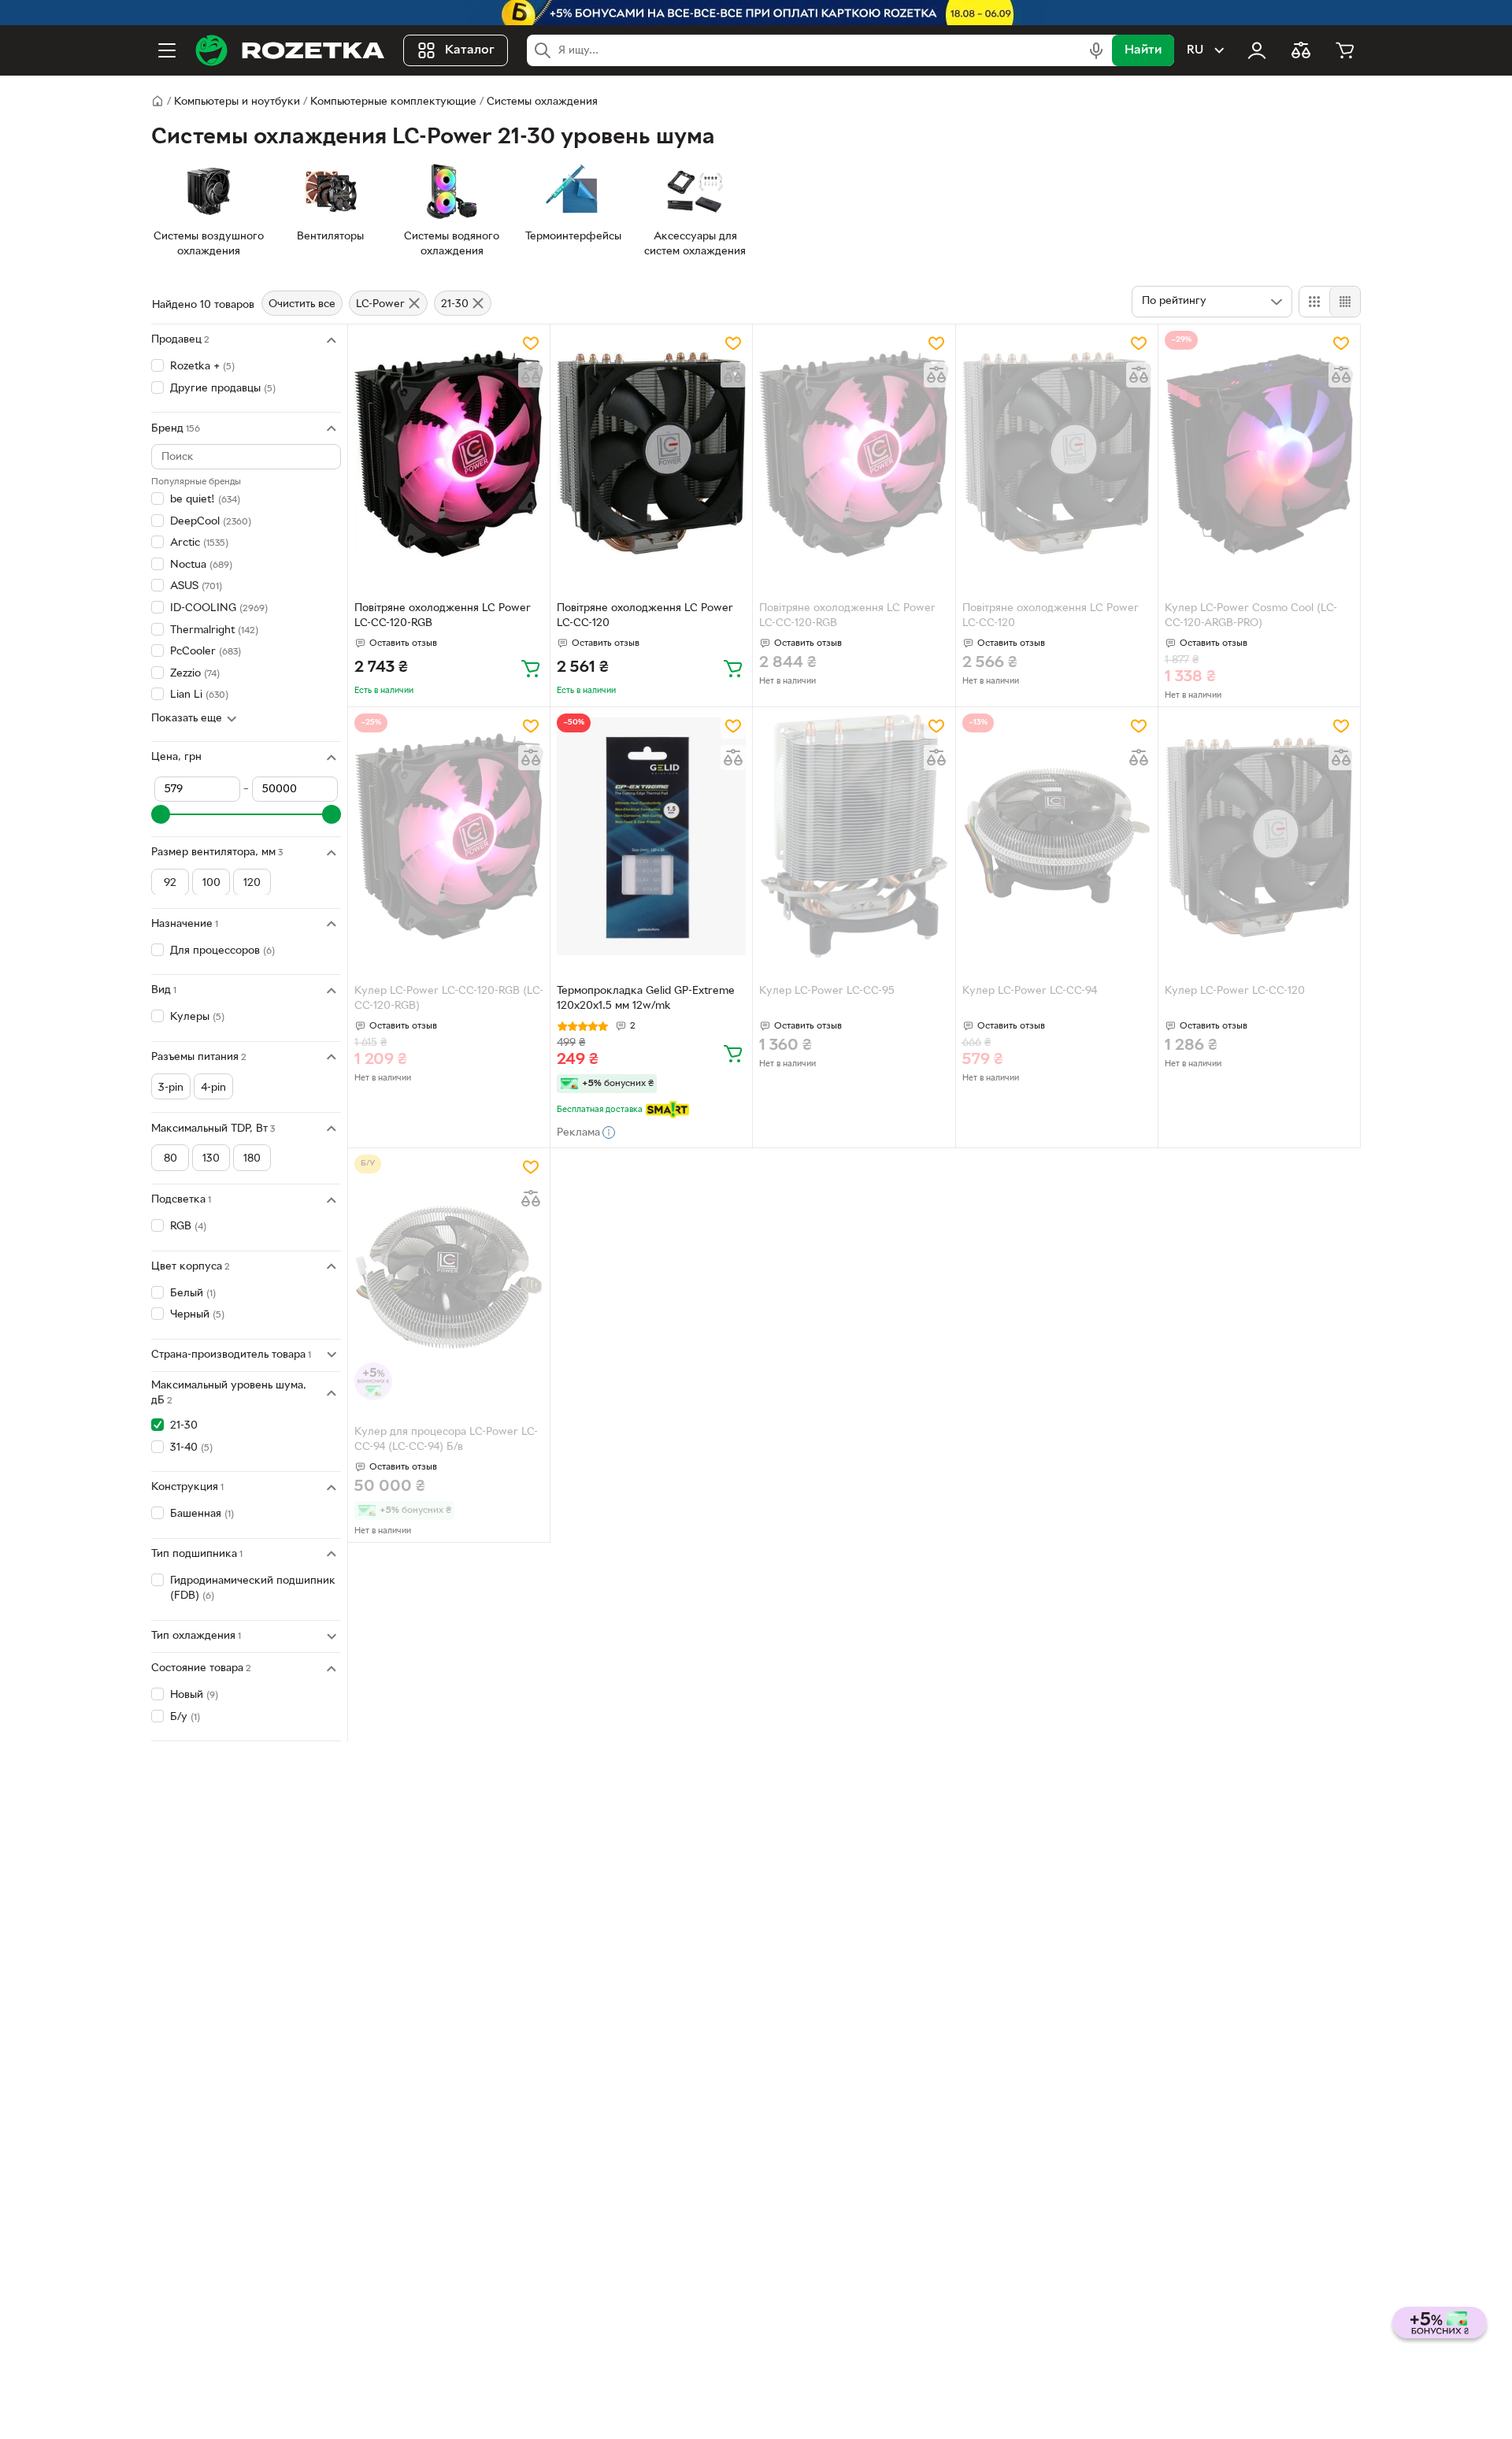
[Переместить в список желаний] (531, 343)
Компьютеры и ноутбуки (237, 102)
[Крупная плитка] (1314, 302)
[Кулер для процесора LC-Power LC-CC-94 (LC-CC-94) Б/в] (449, 1277)
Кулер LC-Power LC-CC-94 (1030, 991)
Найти (1143, 50)
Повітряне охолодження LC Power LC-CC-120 (645, 616)
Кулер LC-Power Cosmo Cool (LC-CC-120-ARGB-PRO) (1251, 616)
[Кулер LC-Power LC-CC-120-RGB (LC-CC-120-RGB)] (449, 836)
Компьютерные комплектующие (393, 102)
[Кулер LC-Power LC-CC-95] (854, 836)
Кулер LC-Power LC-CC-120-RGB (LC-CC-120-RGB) (449, 999)
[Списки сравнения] (1301, 50)
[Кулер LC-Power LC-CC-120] (1259, 836)
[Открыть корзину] (1345, 50)
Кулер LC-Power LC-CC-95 (827, 991)
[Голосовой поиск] (1096, 50)
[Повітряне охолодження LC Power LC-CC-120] (651, 454)
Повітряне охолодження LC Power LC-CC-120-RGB (443, 616)
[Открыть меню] (167, 50)
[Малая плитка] (1345, 302)
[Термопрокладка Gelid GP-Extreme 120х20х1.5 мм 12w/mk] (651, 836)
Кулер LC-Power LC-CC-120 (1235, 991)
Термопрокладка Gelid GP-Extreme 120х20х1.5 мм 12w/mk (646, 999)
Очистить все (302, 304)
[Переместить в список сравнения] (531, 375)
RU (1195, 50)
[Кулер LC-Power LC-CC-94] (1057, 836)
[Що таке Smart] (667, 1110)
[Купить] (531, 668)
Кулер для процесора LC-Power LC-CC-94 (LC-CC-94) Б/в (446, 1440)
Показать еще (187, 719)
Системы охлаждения (542, 102)
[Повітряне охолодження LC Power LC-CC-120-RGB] (449, 454)
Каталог (470, 50)
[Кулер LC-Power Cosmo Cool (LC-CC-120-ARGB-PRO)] (1259, 454)
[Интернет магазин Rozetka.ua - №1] (290, 50)
